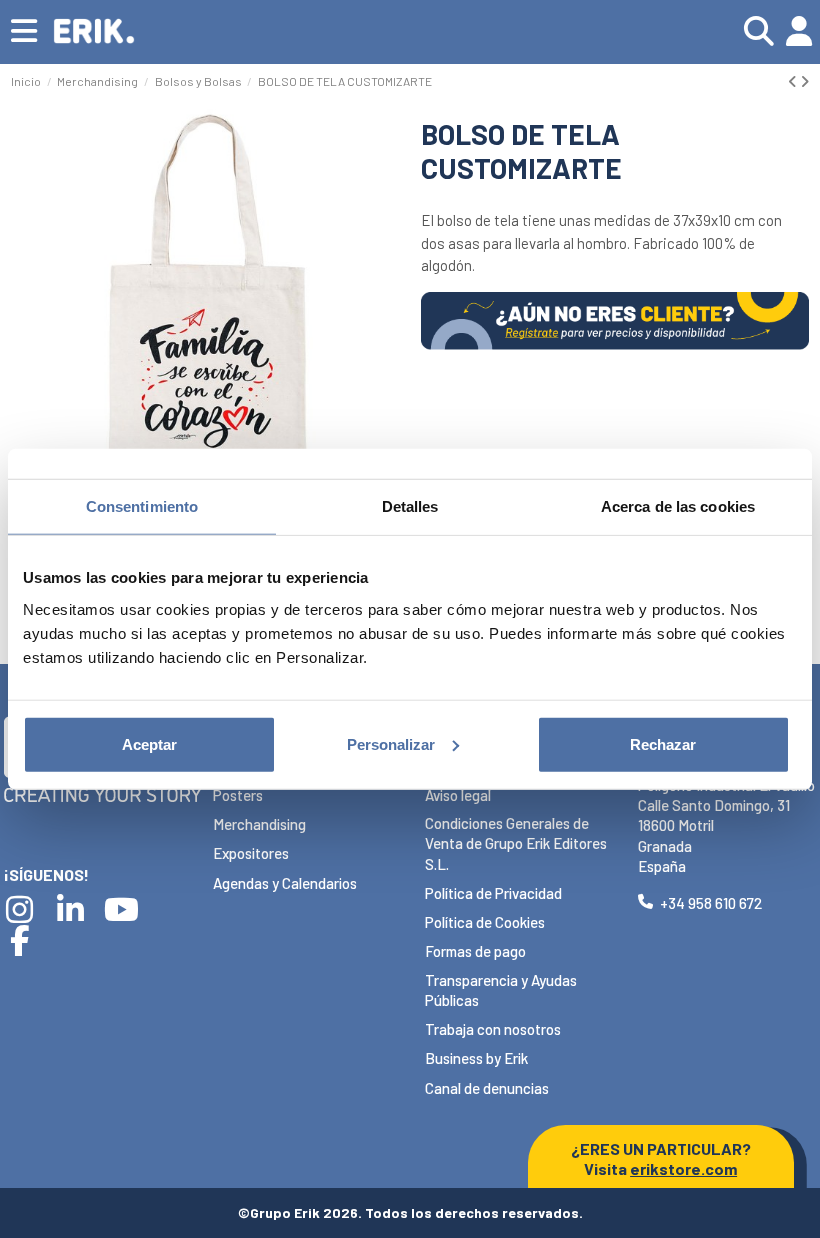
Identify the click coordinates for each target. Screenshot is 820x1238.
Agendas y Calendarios (285, 883)
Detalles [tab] (410, 506)
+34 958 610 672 (711, 903)
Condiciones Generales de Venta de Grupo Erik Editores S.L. (516, 843)
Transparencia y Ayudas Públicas (501, 990)
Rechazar (663, 743)
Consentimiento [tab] (142, 506)
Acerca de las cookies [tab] (678, 506)
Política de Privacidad (493, 893)
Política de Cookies (485, 922)
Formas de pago (475, 951)
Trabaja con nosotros (493, 1029)
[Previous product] (794, 81)
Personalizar (391, 743)
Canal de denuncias (487, 1088)
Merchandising (259, 824)
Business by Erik (476, 1058)
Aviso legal (458, 795)
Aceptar (149, 743)
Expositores (251, 853)
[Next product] (804, 81)
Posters (238, 795)
